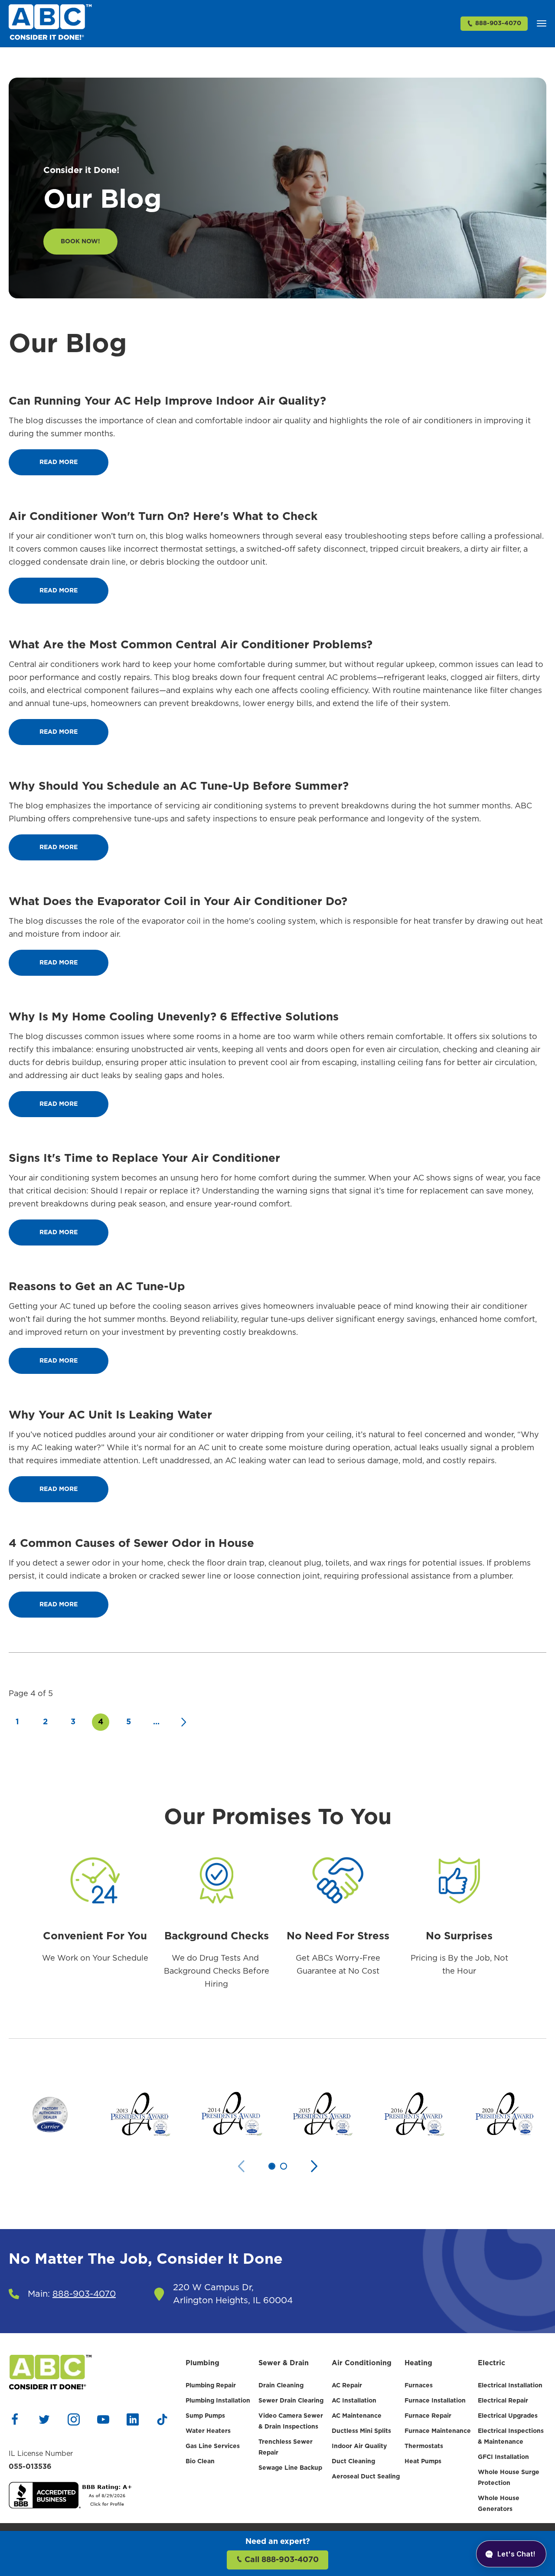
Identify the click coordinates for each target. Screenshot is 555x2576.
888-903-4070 (498, 23)
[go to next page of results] (184, 1722)
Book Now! (80, 242)
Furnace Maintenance (438, 2431)
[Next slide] (314, 2166)
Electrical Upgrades (508, 2416)
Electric (491, 2363)
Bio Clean (200, 2462)
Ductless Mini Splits (361, 2431)
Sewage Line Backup (290, 2468)
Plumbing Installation (218, 2401)
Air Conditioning (362, 2363)
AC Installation (354, 2401)
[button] (542, 23)
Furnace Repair (428, 2416)
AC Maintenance (357, 2416)
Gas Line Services (213, 2446)
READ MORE (59, 462)
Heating (418, 2363)
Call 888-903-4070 (281, 2560)
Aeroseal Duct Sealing (366, 2477)
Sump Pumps (205, 2416)
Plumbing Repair (211, 2386)
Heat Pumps (423, 2462)
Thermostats (424, 2446)
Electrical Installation (510, 2386)
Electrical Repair (503, 2401)
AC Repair (347, 2386)
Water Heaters (208, 2431)
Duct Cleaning (353, 2462)
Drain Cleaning (281, 2386)
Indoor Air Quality (359, 2446)
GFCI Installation (503, 2457)
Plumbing (202, 2363)
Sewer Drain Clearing (291, 2401)
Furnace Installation (435, 2401)
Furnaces (419, 2386)
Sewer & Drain (284, 2363)
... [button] (156, 1722)
